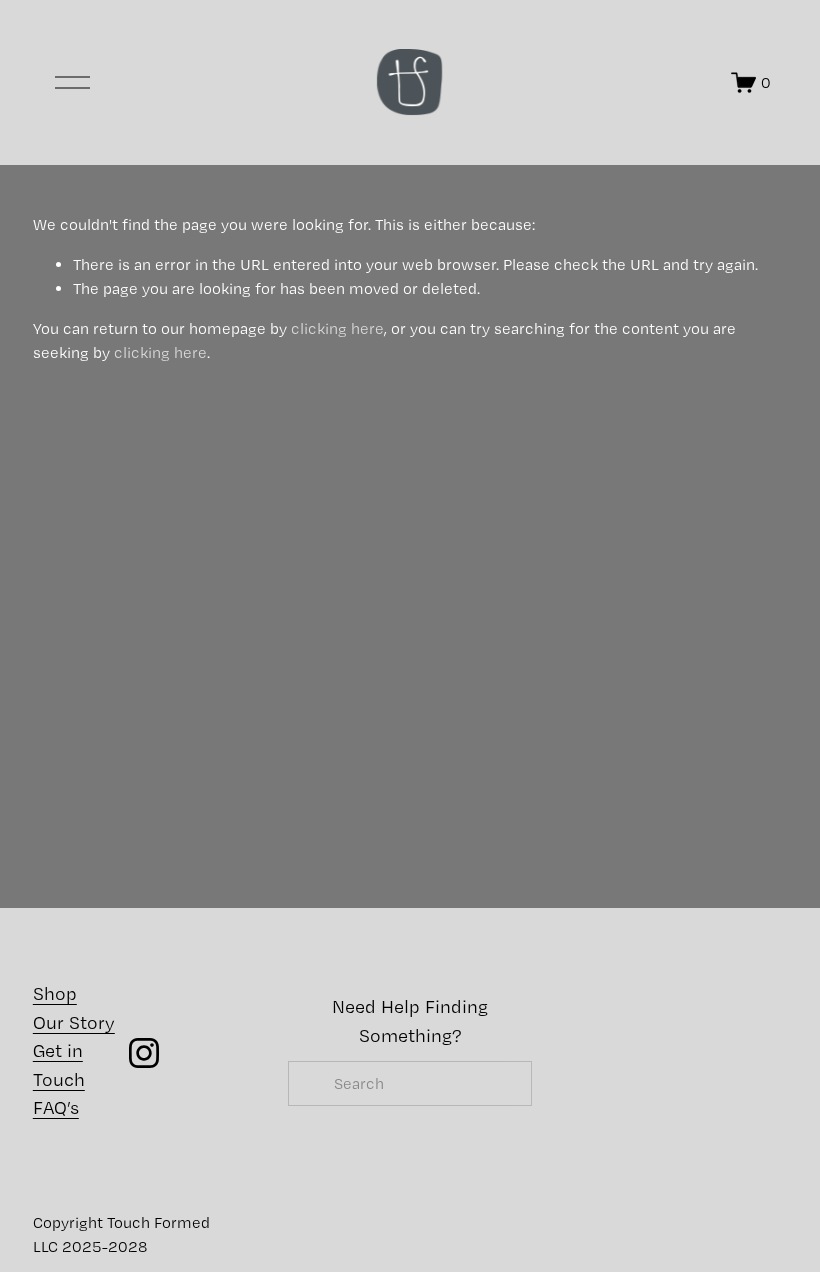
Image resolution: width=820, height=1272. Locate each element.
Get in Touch (59, 1064)
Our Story (74, 1022)
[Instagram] (144, 1053)
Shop (55, 993)
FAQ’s (56, 1107)
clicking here (337, 328)
